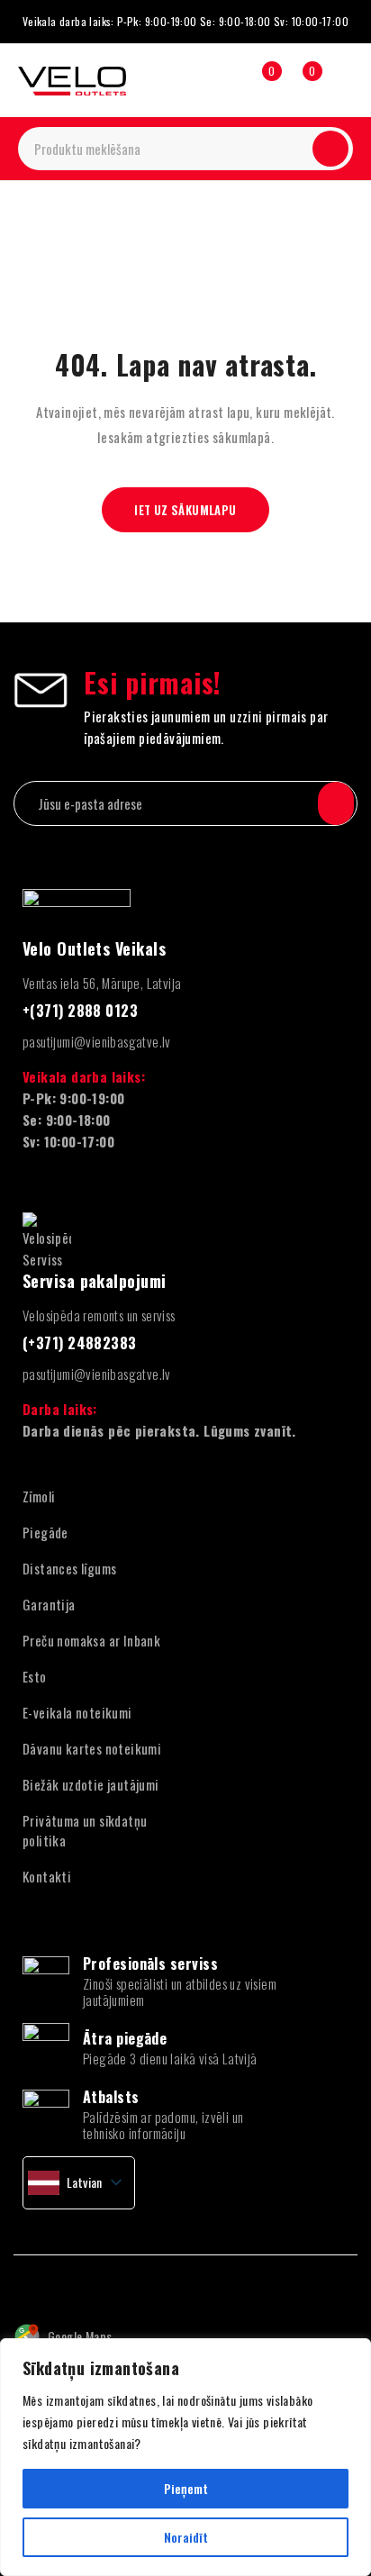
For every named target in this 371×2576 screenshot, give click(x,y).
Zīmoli (39, 1496)
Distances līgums (69, 1568)
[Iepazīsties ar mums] (98, 2282)
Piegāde (45, 1532)
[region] (185, 2457)
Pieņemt (186, 2488)
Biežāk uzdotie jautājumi (91, 1784)
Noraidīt (186, 2537)
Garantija (49, 1604)
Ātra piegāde (125, 2038)
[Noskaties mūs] (59, 2282)
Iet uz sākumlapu (185, 510)
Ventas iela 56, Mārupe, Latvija (102, 983)
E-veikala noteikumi (77, 1712)
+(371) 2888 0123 (80, 1011)
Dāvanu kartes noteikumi (92, 1748)
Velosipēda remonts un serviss (99, 1315)
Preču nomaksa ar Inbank (91, 1640)
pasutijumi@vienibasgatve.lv (97, 1041)
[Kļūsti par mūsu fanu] (20, 2282)
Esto (35, 1676)
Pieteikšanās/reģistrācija (220, 80)
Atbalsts (111, 2097)
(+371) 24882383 (80, 1343)
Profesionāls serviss (150, 1964)
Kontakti (47, 1876)
